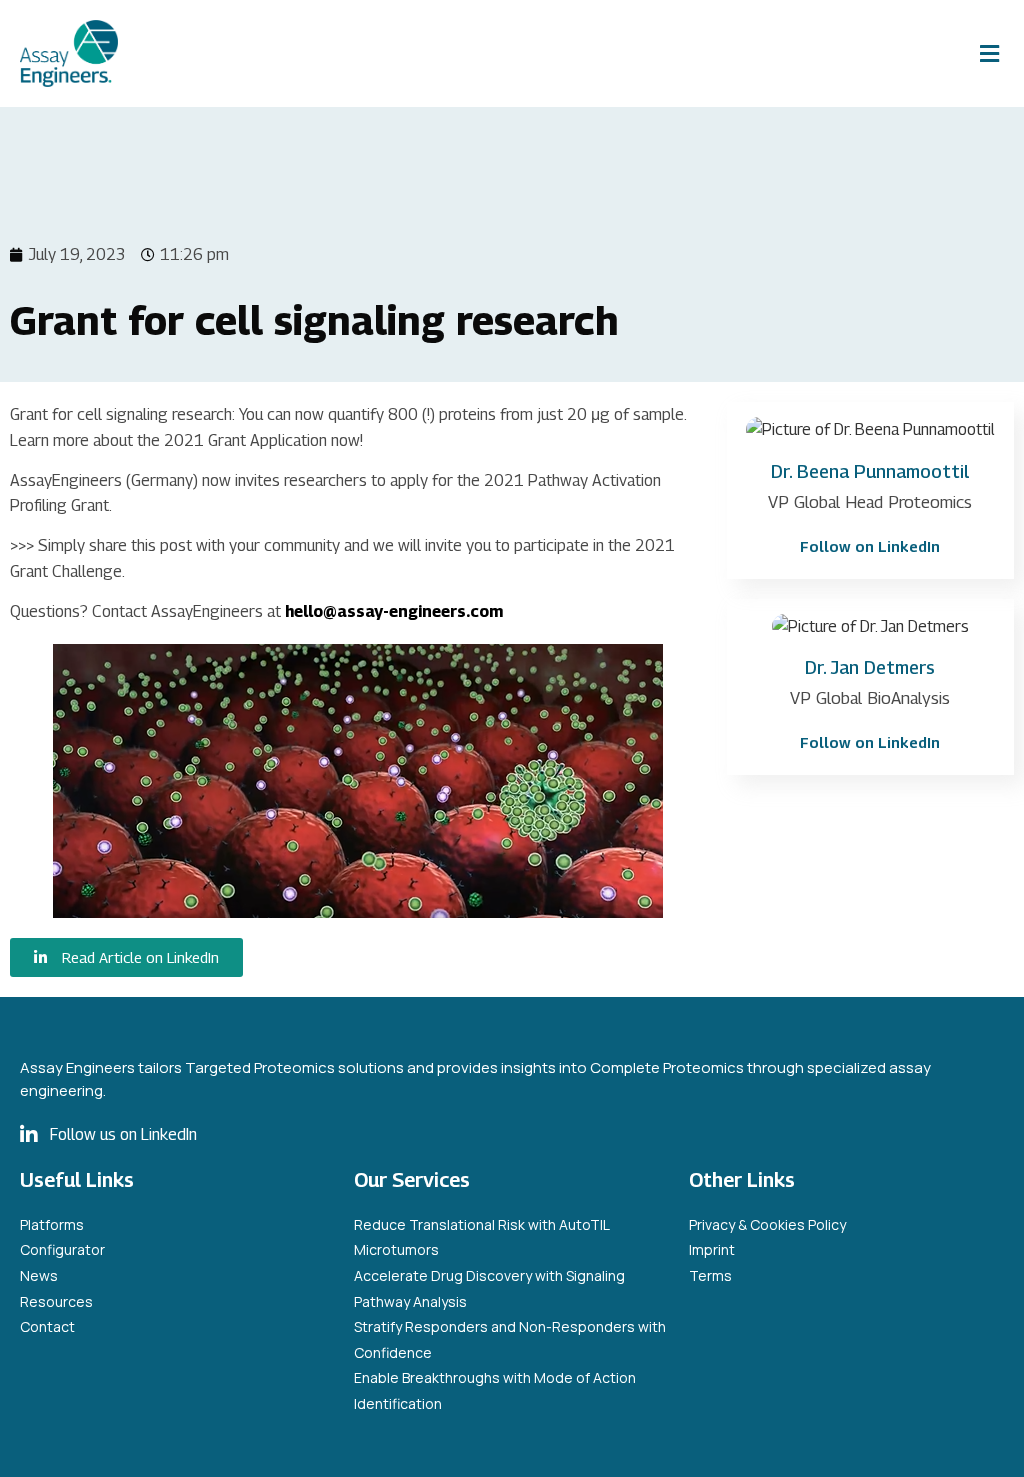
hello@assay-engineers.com (394, 611)
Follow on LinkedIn (870, 546)
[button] (989, 53)
